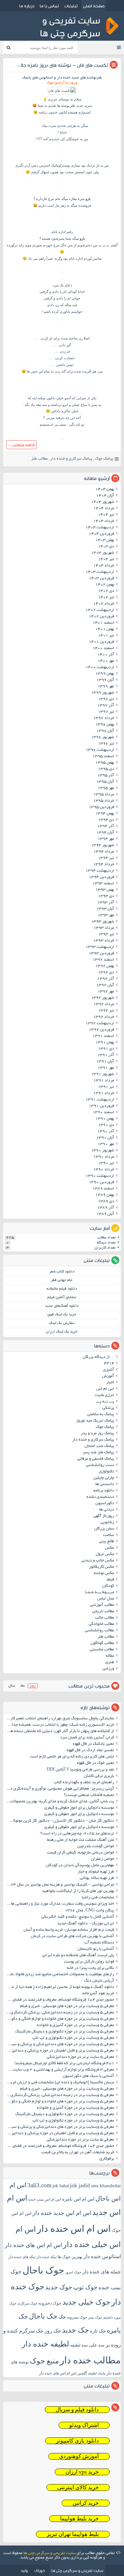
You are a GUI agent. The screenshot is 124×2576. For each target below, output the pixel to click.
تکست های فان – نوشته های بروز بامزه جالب (62, 65)
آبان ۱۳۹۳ (105, 909)
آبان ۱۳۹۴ (105, 833)
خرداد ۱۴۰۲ (104, 604)
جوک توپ (85, 2287)
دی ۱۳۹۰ (106, 1125)
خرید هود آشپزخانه (98, 1994)
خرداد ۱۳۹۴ (104, 865)
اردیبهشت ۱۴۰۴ (100, 528)
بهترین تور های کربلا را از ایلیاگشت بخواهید (78, 1891)
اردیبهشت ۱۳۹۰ (100, 1176)
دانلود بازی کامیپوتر (77, 2441)
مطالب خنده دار (90, 2360)
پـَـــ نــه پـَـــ (105, 1402)
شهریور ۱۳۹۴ (103, 846)
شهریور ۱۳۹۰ (103, 1151)
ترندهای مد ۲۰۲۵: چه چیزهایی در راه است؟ (77, 1834)
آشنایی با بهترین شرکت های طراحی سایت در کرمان (72, 1936)
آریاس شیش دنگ (99, 1981)
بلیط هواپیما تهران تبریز (73, 2534)
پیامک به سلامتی (101, 1415)
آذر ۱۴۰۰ (106, 655)
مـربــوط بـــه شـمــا (100, 1593)
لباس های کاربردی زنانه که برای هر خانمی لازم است (72, 1757)
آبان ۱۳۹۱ (105, 1062)
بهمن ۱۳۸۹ (105, 1195)
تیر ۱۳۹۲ (106, 1011)
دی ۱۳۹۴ (106, 820)
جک (62, 2317)
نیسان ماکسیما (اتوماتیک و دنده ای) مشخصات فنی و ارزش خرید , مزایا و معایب (60, 2083)
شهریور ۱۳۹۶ (103, 737)
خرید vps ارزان (82, 2472)
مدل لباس (106, 1599)
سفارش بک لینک (62, 1323)
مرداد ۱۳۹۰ (104, 1157)
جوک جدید (59, 2287)
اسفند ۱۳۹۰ (103, 1113)
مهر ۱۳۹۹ (106, 687)
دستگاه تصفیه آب (99, 1943)
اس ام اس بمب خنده (45, 2199)
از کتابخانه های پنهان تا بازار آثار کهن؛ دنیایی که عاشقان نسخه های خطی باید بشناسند (60, 1731)
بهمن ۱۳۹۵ (105, 763)
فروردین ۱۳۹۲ (101, 1030)
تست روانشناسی (100, 1465)
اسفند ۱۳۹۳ (103, 884)
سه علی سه (93, 2345)
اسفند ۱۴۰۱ (103, 623)
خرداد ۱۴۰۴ (104, 521)
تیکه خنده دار (47, 2257)
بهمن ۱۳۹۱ (105, 1043)
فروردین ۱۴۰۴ (101, 534)
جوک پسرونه (77, 2317)
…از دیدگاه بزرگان (98, 1357)
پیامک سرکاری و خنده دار (71, 459)
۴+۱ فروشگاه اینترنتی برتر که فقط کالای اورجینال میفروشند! (64, 2064)
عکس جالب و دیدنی (98, 1561)
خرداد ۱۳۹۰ (104, 1170)
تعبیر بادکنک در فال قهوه (93, 1744)
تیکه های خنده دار (22, 2257)
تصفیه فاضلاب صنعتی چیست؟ (89, 1795)
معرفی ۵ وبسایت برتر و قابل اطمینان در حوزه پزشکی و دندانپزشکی (60, 2051)
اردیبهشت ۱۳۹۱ (100, 1100)
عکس (110, 1548)
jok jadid (80, 2185)
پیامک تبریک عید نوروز (95, 1421)
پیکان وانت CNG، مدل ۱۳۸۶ (89, 1911)
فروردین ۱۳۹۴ (101, 877)
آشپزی (109, 1370)
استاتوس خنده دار (102, 2256)
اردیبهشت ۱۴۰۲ (100, 610)
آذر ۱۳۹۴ (106, 826)
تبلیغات (71, 6)
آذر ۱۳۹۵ (106, 776)
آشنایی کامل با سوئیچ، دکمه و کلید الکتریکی (78, 1917)
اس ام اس (105, 1389)
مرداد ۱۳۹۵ (104, 795)
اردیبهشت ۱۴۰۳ (100, 572)
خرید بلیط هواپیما (79, 2519)
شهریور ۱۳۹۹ (103, 693)
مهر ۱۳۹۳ (106, 915)
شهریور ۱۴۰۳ (103, 553)
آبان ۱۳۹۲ (105, 985)
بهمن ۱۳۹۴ (105, 814)
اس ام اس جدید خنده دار (62, 2213)
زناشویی (107, 1523)
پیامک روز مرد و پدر (97, 1434)
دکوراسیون (105, 1504)
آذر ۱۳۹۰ (106, 1132)
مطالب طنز (39, 459)
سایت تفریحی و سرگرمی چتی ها (50, 2553)
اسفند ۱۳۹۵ (103, 757)
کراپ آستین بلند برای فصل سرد (87, 1738)
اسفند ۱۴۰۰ (103, 648)
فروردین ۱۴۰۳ (101, 579)
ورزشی (108, 1669)
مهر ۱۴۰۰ (106, 661)
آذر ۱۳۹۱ (106, 1055)
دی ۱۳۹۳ (106, 896)
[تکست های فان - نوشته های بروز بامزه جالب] (62, 91)
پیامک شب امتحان (99, 1446)
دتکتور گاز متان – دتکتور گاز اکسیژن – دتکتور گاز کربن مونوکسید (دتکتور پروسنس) (60, 1821)
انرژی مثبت (105, 1395)
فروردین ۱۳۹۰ (101, 1182)
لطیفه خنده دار (45, 2344)
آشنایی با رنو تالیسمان (96, 1949)
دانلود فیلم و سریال (77, 2410)
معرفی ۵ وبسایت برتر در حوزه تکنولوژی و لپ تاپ (73, 2038)
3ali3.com (39, 2185)
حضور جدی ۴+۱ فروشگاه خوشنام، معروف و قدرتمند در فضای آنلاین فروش (60, 2000)
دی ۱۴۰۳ (106, 547)
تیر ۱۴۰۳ (106, 559)
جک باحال (43, 2316)
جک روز (53, 2331)
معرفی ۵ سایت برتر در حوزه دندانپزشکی (80, 2057)
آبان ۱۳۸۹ (105, 1214)
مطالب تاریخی (103, 1612)
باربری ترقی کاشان (99, 1776)
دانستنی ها (105, 1484)
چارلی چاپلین (104, 1478)
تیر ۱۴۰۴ (106, 515)
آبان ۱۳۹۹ (105, 680)
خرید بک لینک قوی (62, 1315)
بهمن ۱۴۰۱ (105, 629)
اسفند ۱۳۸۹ (103, 1189)
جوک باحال (43, 2270)
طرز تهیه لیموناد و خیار (96, 1872)
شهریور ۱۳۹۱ (103, 1074)
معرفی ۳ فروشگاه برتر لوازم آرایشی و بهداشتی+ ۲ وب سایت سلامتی (60, 2070)
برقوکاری (107, 2159)
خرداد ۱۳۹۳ (104, 941)
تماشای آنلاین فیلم (62, 1297)
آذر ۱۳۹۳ (106, 903)
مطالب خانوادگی (101, 1624)
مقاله (110, 1656)
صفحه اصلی (94, 6)
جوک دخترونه (50, 2303)
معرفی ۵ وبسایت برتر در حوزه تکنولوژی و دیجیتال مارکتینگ (65, 2032)
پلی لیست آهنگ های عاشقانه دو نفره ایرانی (78, 1956)
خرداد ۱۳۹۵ (104, 801)
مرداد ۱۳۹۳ (104, 928)
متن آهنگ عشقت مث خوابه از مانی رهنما (80, 1840)
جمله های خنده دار (102, 2272)
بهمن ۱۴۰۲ (105, 585)
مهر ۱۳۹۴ (106, 839)
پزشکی (108, 1408)
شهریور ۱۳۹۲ (103, 998)
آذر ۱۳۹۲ (106, 979)
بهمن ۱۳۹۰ (105, 1119)
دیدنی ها (107, 1510)
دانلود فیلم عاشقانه (62, 1289)
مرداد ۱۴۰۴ (104, 509)
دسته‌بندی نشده (100, 1497)
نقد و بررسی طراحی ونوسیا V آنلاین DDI (80, 1770)
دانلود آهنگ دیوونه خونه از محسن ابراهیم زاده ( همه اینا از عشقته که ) (60, 1987)
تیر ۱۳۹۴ (106, 858)
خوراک (40, 2570)
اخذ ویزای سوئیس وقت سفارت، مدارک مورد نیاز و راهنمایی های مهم (60, 1904)
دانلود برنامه (104, 1491)
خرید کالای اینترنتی (78, 2487)
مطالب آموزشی (102, 1605)
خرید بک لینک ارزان (62, 1332)
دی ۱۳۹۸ (106, 699)
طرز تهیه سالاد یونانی (97, 1878)
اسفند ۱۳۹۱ (103, 1036)
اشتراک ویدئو (84, 2425)
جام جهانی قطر (62, 1280)
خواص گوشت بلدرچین (96, 1846)
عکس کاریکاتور (102, 1567)
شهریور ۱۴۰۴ (103, 502)
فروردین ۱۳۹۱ (101, 1106)
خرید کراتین (86, 2503)
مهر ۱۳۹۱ (106, 1068)
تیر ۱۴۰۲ (106, 598)
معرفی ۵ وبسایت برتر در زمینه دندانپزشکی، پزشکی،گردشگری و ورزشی (60, 2013)
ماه (22, 1686)
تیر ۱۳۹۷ (106, 712)
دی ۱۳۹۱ (106, 1049)
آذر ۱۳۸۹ (106, 1208)
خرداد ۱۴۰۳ (104, 566)
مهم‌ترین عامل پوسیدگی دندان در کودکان (80, 1866)
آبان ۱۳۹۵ (105, 782)
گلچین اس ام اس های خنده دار (63, 2373)
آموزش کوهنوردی (79, 2456)
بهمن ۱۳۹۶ (105, 725)
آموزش (108, 1376)
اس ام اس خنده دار (74, 2229)
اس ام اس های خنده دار (33, 2245)
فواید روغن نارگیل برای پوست (89, 1962)
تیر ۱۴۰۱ (106, 636)
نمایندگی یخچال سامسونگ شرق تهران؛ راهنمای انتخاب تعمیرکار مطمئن (60, 1719)
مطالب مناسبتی (102, 1650)
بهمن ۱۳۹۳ (105, 890)
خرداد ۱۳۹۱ (104, 1093)
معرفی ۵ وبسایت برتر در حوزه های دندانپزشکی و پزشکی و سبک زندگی (60, 2045)
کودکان (108, 1586)
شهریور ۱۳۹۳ (103, 922)
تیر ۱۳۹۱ (106, 1087)
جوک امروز (73, 2272)
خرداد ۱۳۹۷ (104, 718)
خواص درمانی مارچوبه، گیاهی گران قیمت (81, 1853)
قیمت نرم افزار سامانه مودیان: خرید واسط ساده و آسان (69, 1930)
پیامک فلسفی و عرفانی (96, 1459)
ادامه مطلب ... (21, 445)
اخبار (110, 1383)
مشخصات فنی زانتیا (98, 1898)
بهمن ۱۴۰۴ (105, 490)
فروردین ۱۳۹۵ (101, 807)
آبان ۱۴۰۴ (105, 496)
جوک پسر (95, 2317)
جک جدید (76, 2330)
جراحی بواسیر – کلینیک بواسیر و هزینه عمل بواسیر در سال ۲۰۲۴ (60, 1885)
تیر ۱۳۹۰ (106, 1163)
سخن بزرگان (104, 1529)
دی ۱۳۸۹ (106, 1202)
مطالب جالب (105, 1618)
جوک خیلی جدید (86, 2302)
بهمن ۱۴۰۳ (105, 540)
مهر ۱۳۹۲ (106, 992)
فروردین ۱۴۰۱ (101, 642)
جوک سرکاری (28, 2303)
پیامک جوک (104, 459)
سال (12, 1686)
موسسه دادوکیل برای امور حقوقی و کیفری (79, 1808)
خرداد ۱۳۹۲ (104, 1017)
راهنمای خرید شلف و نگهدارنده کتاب (84, 1783)
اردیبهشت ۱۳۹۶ (100, 750)
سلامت (109, 1535)
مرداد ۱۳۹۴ (104, 852)
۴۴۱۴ (109, 1364)
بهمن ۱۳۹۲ (105, 966)
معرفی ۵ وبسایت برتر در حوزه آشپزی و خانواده (76, 2025)
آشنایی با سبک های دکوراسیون (88, 2076)
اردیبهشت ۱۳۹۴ (100, 871)
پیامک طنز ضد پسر (98, 1453)
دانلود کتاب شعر (62, 1272)
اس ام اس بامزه (78, 2199)
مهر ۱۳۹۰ (106, 1144)
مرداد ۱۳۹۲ (104, 1004)
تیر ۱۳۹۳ (106, 935)
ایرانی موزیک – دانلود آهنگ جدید (86, 1924)
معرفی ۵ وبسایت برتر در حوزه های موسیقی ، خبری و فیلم (67, 2006)
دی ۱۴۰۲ (106, 591)
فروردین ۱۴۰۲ (101, 617)
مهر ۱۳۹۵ (106, 788)
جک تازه (98, 2331)
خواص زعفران (103, 1859)
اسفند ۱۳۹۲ (103, 960)
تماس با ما (49, 6)
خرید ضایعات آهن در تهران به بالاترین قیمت (78, 2153)
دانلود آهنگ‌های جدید (62, 1306)
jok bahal (61, 2186)
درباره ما (27, 6)
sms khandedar (106, 2186)
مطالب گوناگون (102, 1643)
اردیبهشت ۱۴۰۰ (100, 668)
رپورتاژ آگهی (104, 1516)
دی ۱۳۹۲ (106, 973)
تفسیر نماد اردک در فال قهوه (90, 1750)
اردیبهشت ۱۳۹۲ (100, 1024)
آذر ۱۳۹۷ (106, 706)
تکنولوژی (107, 1472)
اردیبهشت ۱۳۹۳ (100, 947)
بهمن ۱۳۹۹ (105, 674)
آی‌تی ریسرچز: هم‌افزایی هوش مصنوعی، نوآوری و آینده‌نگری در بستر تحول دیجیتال (60, 1789)
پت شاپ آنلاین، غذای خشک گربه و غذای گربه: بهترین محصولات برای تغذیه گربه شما (60, 1802)
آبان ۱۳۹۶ (105, 731)
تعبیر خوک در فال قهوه (96, 1763)
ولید (24, 2570)
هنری (110, 1662)
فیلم (110, 1580)
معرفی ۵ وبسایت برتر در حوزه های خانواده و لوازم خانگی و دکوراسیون (60, 2019)
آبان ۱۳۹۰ (105, 1138)
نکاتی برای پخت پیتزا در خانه (90, 1968)
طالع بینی (107, 1542)
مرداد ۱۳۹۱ (104, 1081)
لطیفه (75, 2345)
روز (33, 1686)
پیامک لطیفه (97, 2373)
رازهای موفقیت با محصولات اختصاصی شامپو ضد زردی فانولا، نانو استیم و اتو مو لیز (60, 1975)
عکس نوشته (104, 1573)
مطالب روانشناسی (100, 1631)
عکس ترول (105, 1554)
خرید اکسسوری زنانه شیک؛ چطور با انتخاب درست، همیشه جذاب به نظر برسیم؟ (60, 1725)
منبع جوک (44, 2361)
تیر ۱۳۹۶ (106, 744)
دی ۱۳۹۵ (106, 769)
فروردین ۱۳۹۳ (101, 954)
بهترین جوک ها (70, 2257)
